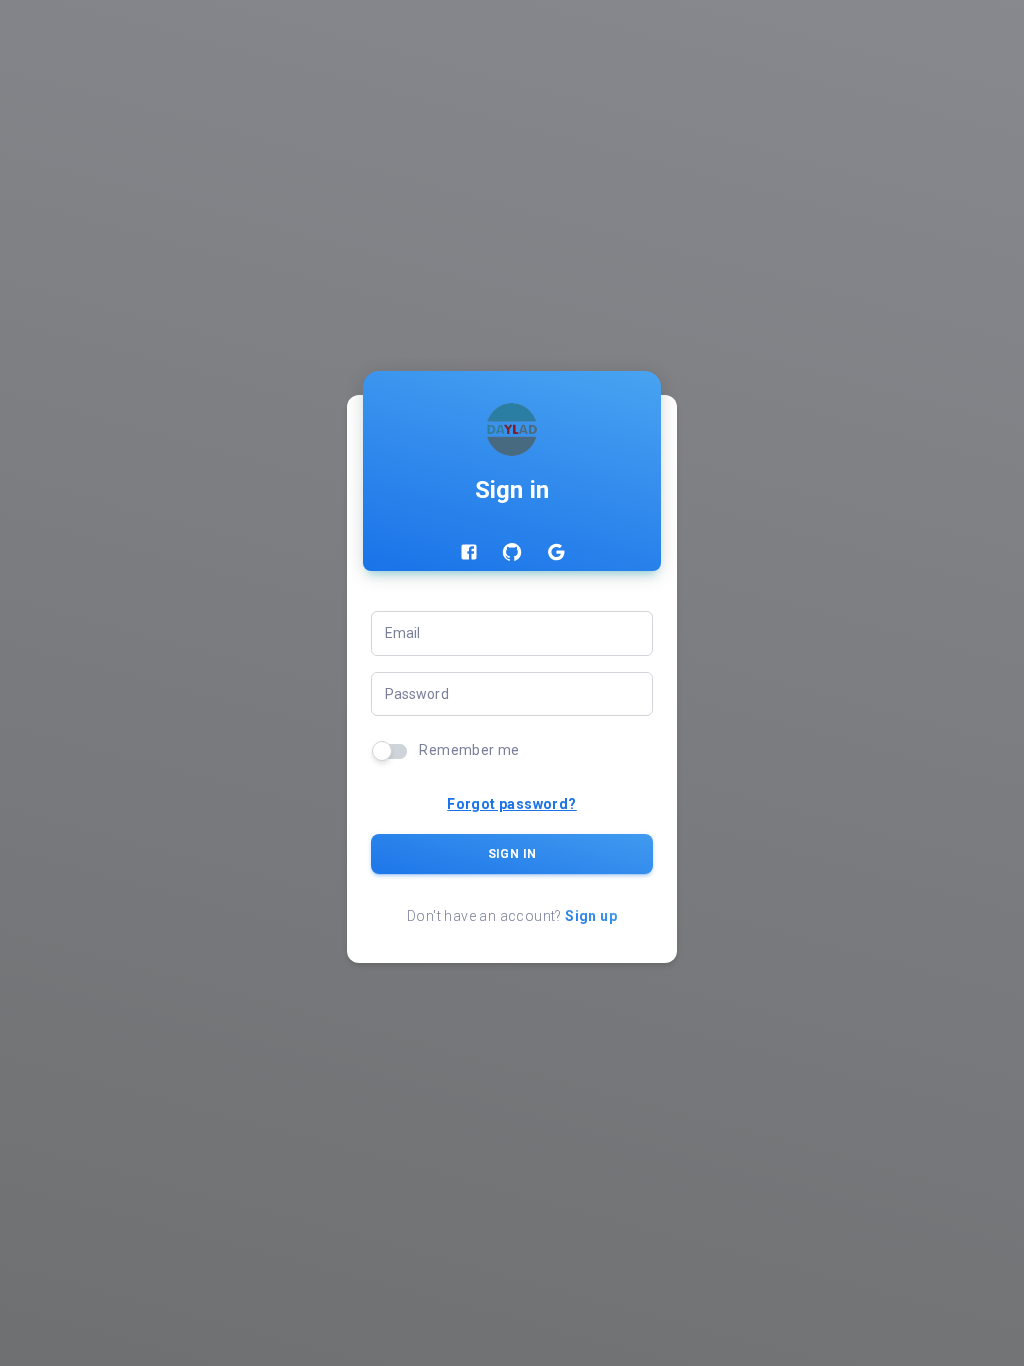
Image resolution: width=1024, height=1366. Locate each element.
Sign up (591, 916)
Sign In (512, 854)
